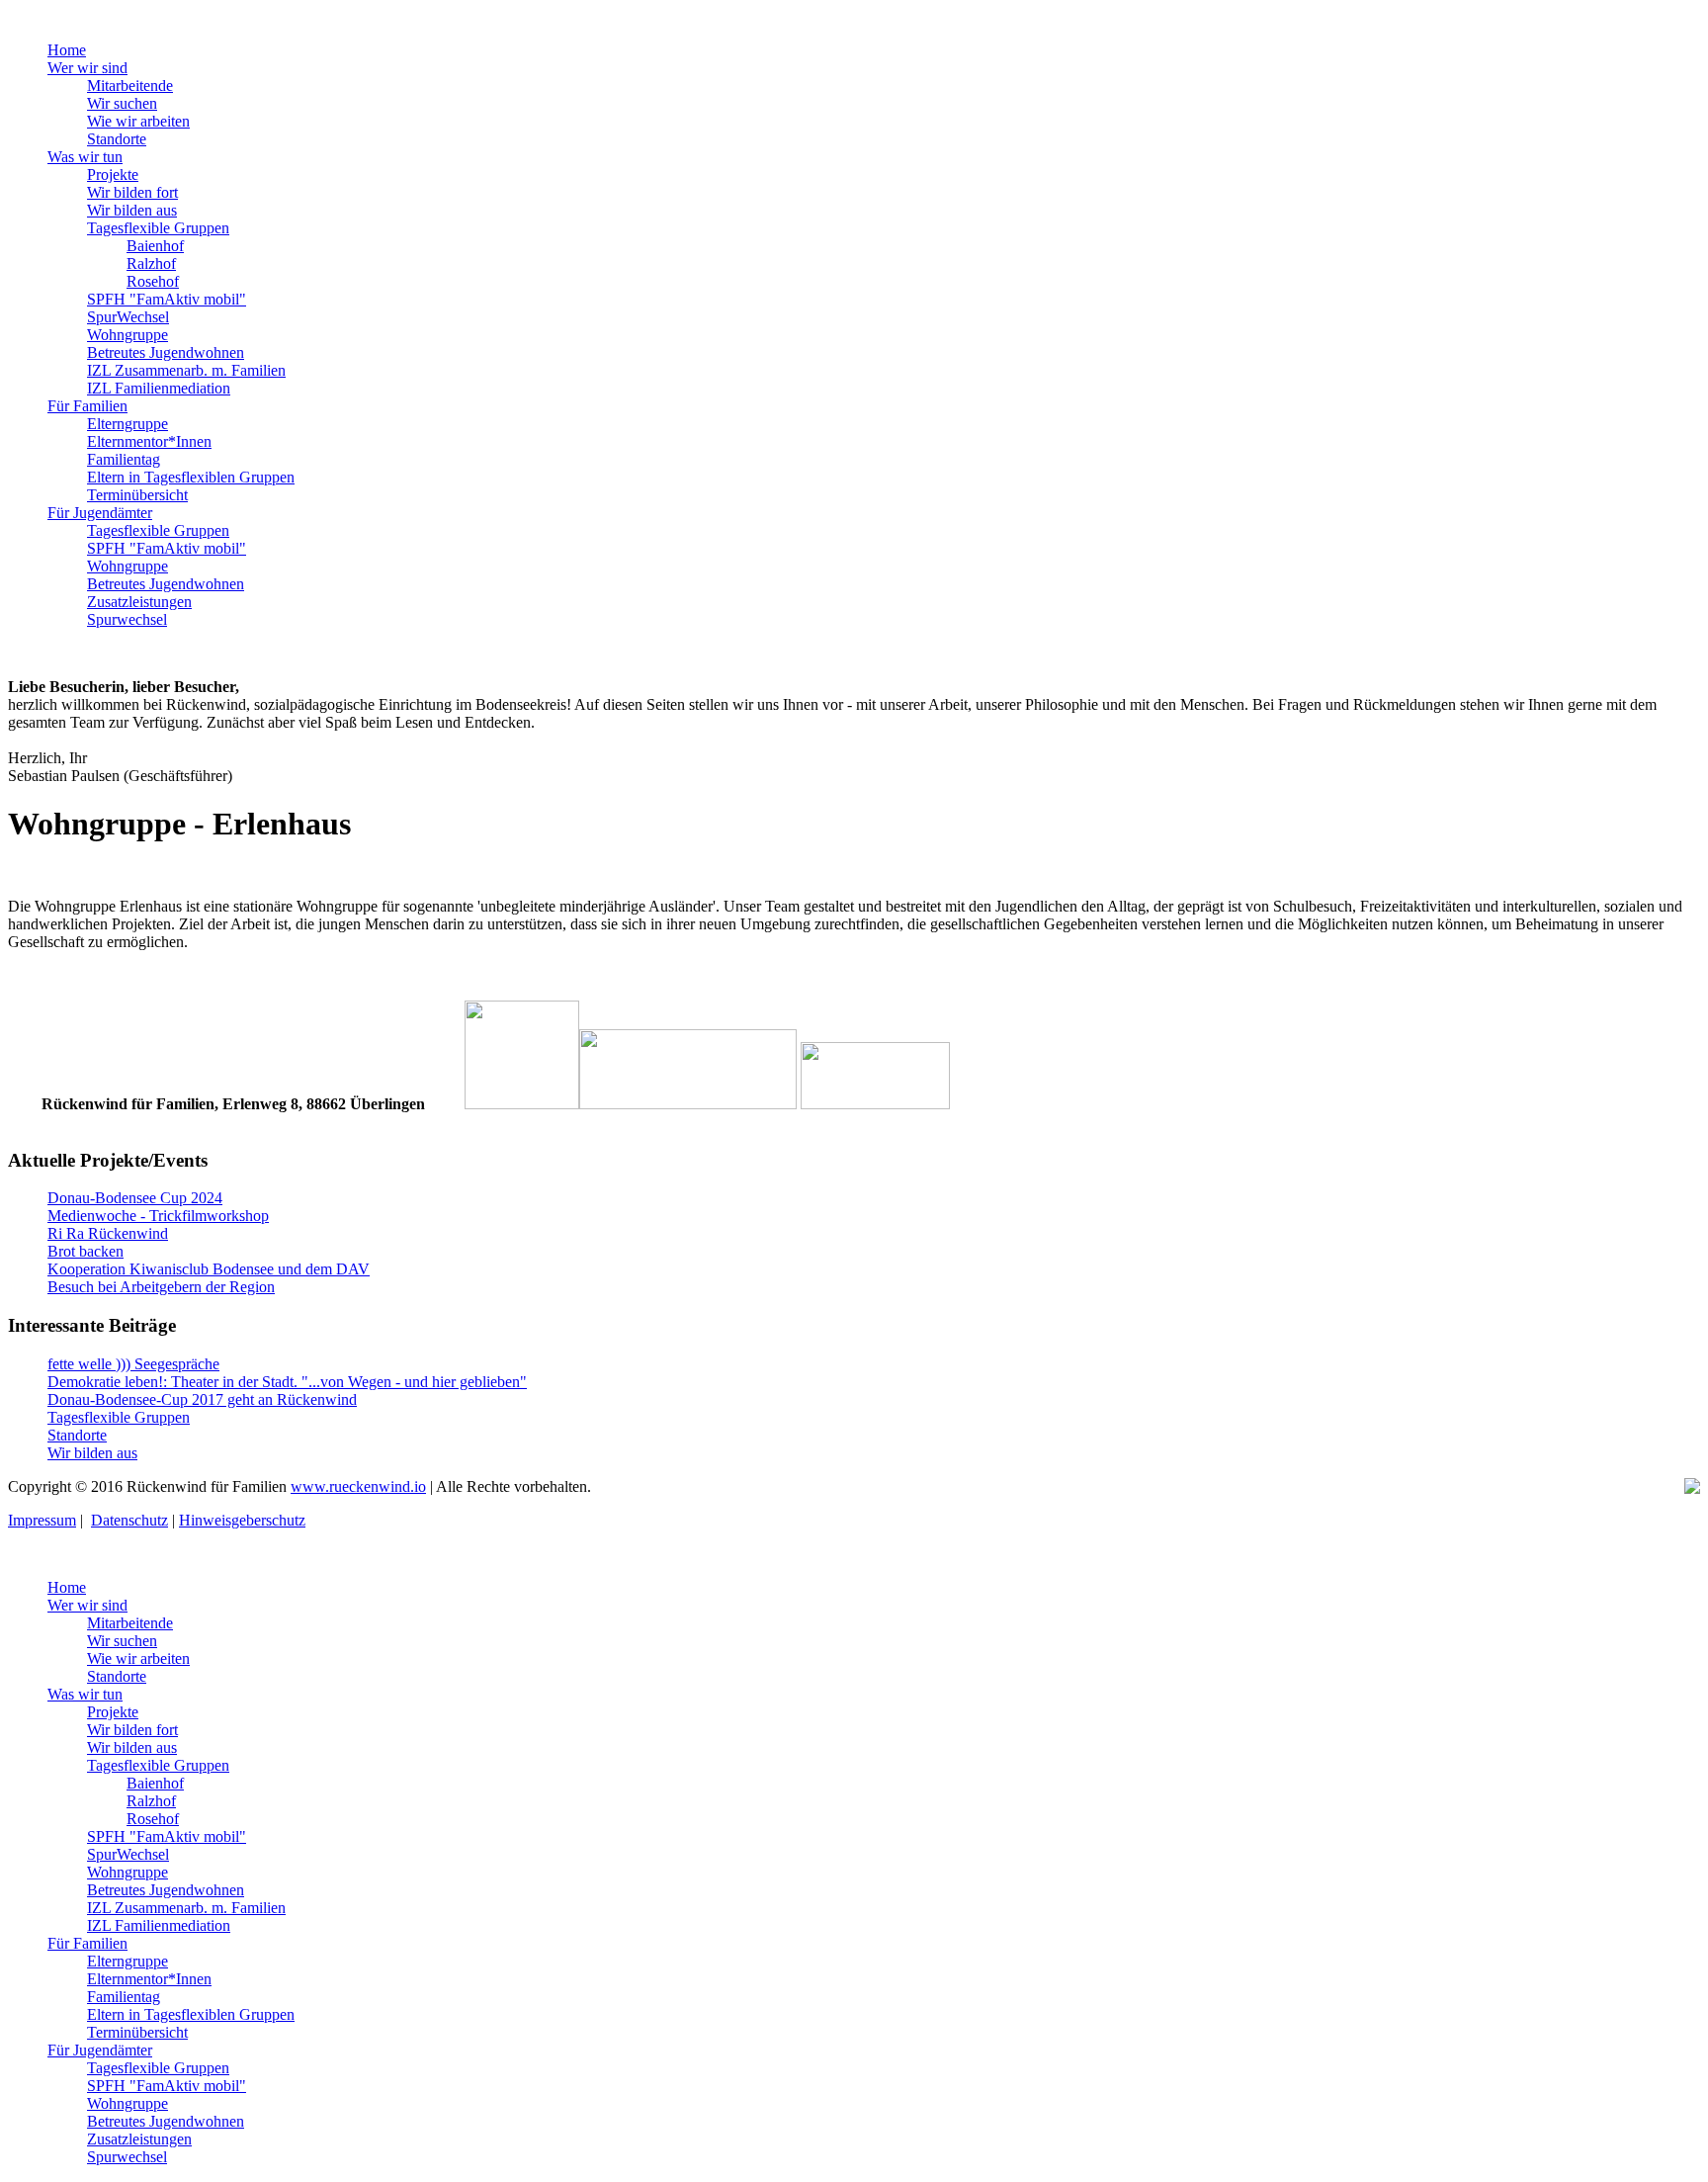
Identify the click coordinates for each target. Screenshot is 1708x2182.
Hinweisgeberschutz (242, 1520)
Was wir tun (85, 157)
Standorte (117, 139)
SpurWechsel (128, 317)
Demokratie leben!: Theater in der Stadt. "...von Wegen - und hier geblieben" (287, 1382)
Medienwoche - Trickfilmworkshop (158, 1216)
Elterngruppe (128, 424)
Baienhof (155, 246)
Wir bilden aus (132, 210)
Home (67, 50)
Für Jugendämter (100, 513)
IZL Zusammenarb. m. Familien (186, 370)
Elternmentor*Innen (149, 441)
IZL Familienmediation (159, 388)
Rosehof (153, 281)
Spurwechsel (127, 619)
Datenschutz (129, 1520)
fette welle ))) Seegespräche (133, 1364)
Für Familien (87, 406)
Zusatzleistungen (139, 602)
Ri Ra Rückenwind (108, 1233)
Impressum (42, 1520)
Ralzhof (151, 263)
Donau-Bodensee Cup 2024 (135, 1198)
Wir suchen (122, 103)
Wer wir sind (87, 68)
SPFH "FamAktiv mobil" (167, 299)
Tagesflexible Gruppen (158, 228)
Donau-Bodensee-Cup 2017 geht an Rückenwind (202, 1399)
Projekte (113, 175)
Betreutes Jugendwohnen (166, 352)
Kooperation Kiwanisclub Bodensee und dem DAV (209, 1269)
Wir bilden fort (132, 192)
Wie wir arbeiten (138, 121)
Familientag (124, 459)
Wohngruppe (128, 335)
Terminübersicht (137, 495)
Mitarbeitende (130, 86)
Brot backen (85, 1251)
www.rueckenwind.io (358, 1486)
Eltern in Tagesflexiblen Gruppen (191, 477)
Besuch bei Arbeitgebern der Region (161, 1287)
